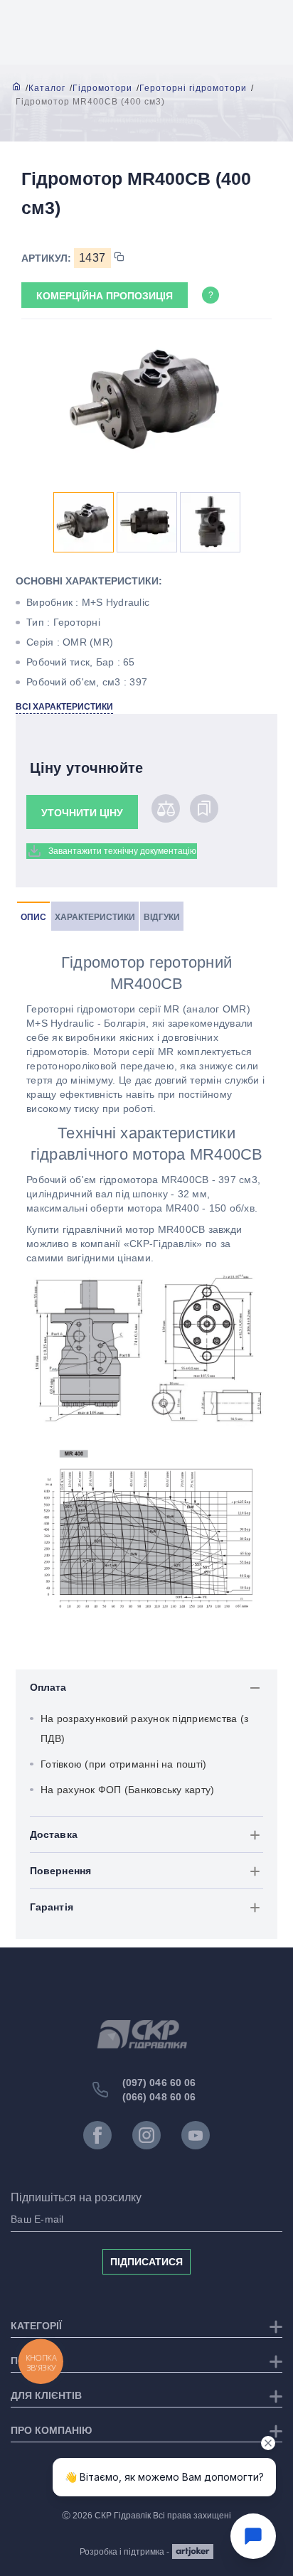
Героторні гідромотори (193, 88)
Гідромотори (102, 88)
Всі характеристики (64, 707)
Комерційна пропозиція (105, 296)
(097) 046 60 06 (159, 2083)
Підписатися (146, 2262)
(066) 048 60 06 (159, 2097)
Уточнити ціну (82, 813)
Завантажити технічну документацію (122, 851)
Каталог (47, 88)
